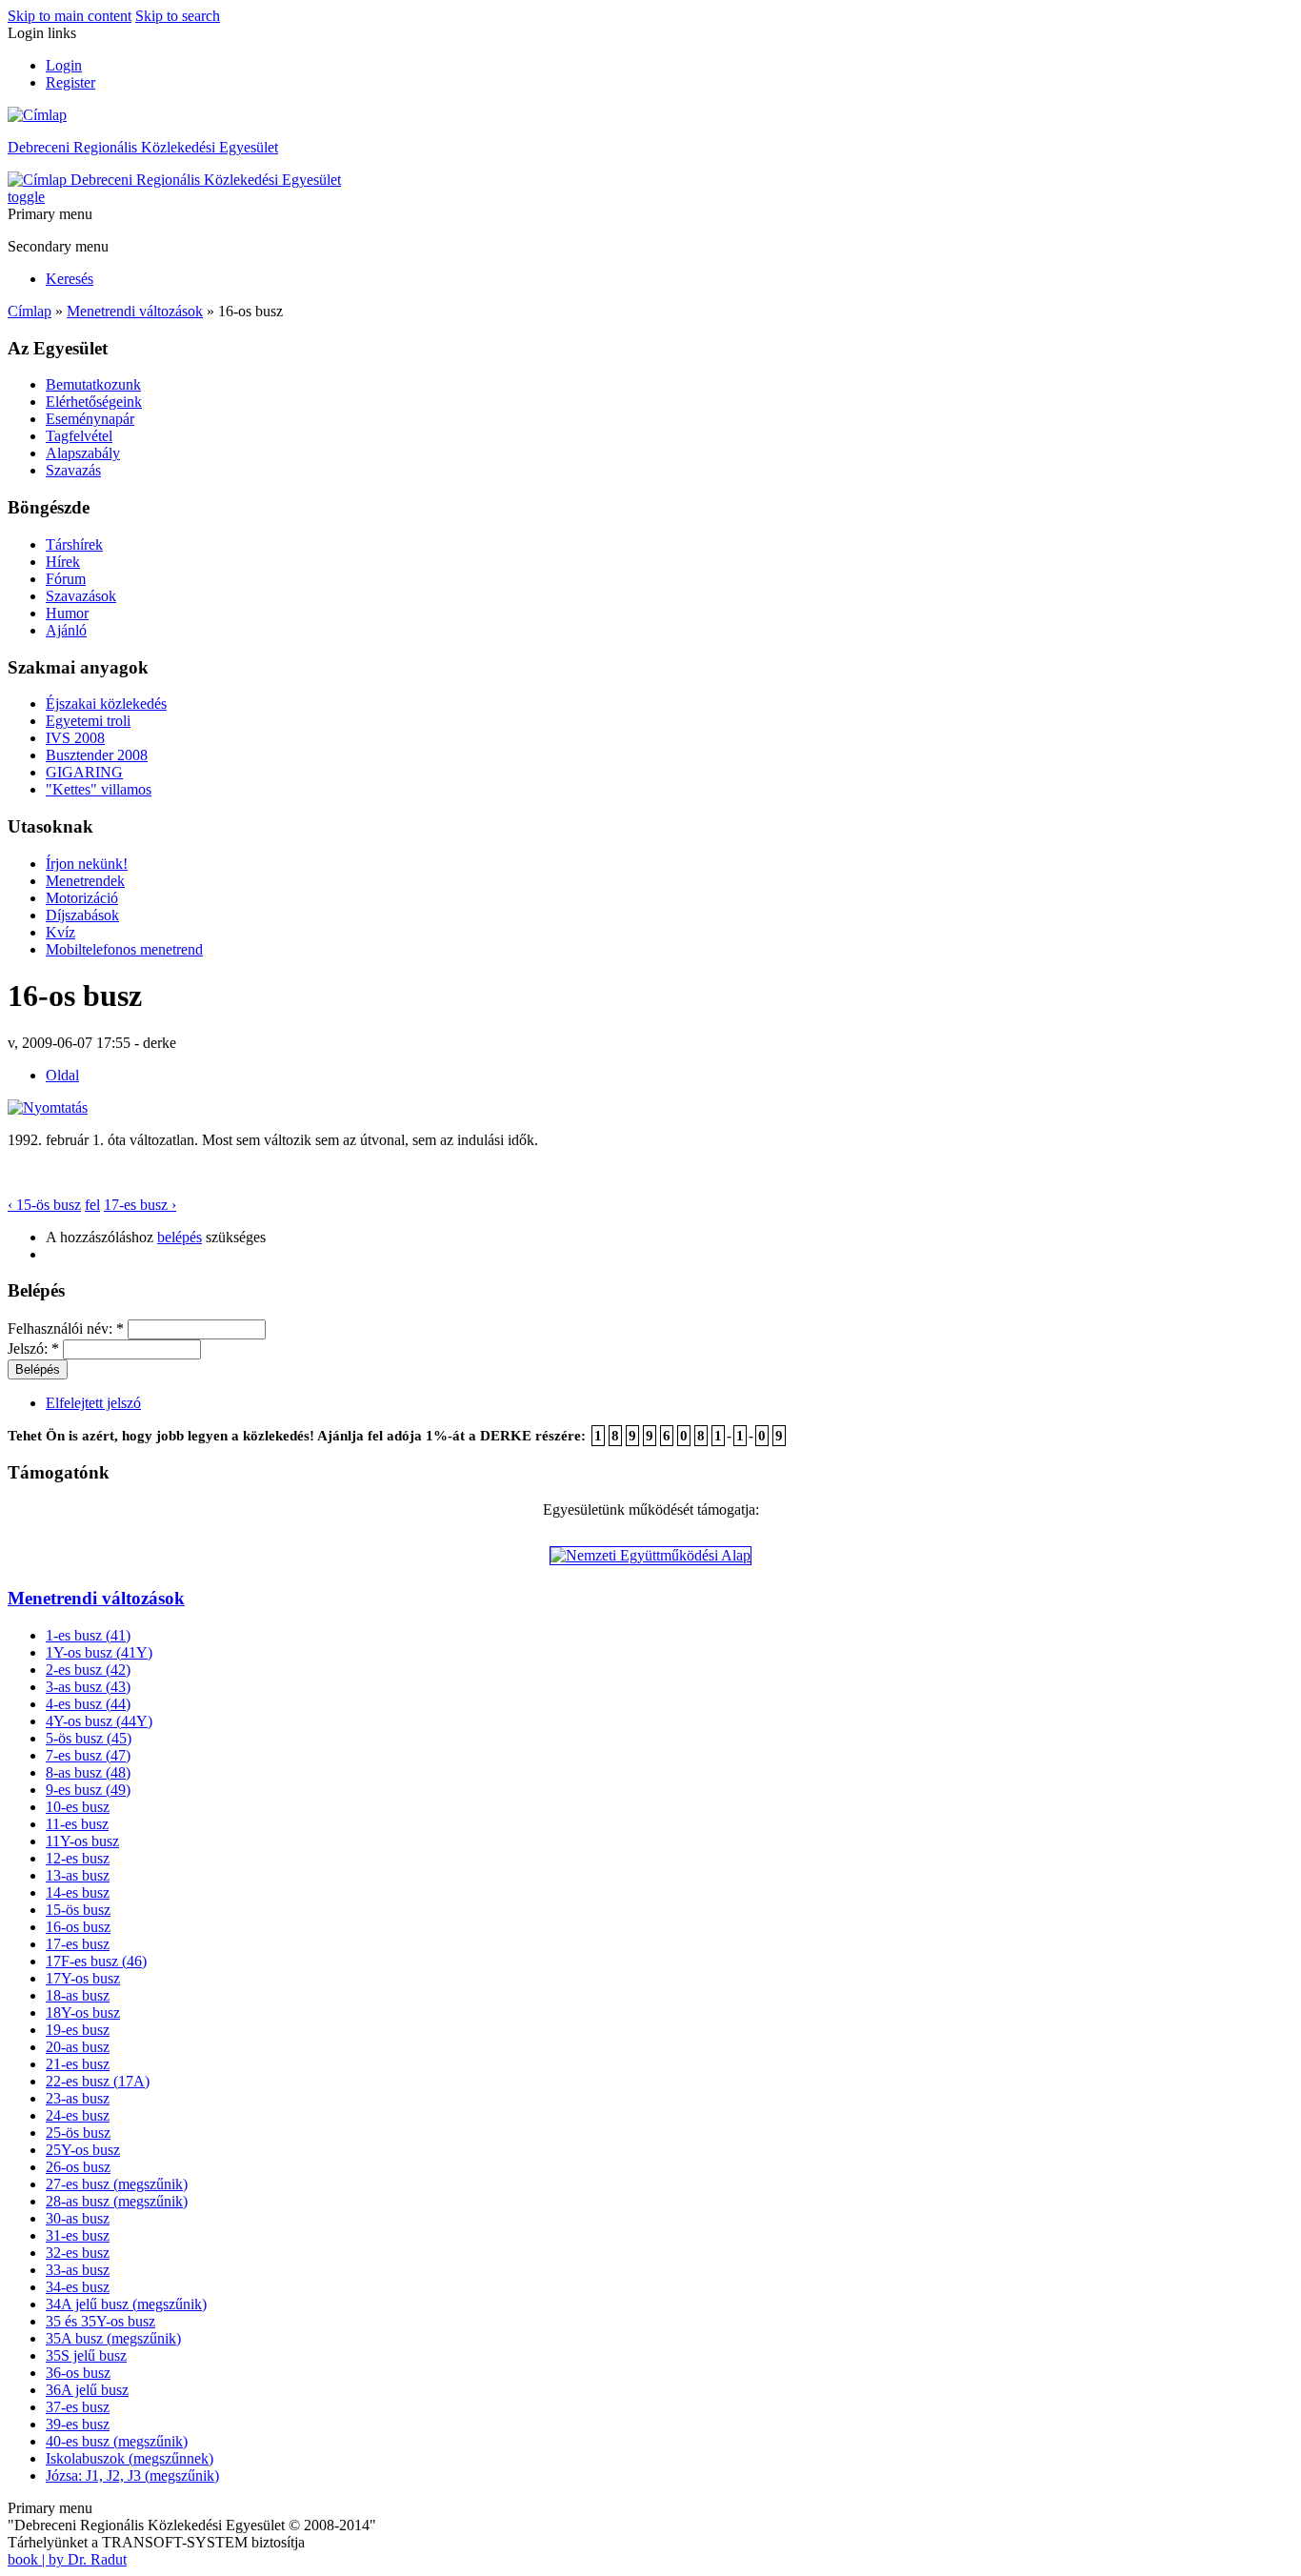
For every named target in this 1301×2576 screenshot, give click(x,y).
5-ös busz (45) (89, 1738)
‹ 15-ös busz (44, 1205)
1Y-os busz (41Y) (99, 1652)
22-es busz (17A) (98, 2081)
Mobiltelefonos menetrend (124, 949)
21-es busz (78, 2064)
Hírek (63, 562)
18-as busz (78, 1995)
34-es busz (78, 2287)
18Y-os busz (83, 2012)
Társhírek (74, 544)
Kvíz (60, 932)
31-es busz (78, 2235)
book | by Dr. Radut (67, 2559)
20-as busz (78, 2047)
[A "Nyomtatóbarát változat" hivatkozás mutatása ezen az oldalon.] (48, 1107)
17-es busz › (140, 1205)
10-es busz (78, 1807)
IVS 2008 (75, 738)
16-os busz (78, 1927)
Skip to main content (70, 16)
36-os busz (78, 2373)
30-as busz (78, 2218)
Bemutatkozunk (93, 384)
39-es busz (78, 2424)
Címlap (30, 311)
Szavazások (81, 596)
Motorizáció (82, 898)
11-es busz (77, 1824)
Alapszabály (83, 453)
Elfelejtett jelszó (93, 1403)
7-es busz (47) (88, 1755)
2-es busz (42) (88, 1670)
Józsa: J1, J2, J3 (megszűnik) (132, 2475)
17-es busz (78, 1944)
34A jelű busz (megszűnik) (126, 2304)
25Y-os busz (83, 2150)
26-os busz (78, 2167)
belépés (180, 1237)
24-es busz (78, 2115)
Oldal (62, 1075)
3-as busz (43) (88, 1687)
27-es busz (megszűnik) (117, 2184)
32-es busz (78, 2253)
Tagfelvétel (79, 436)
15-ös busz (78, 1910)
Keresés (70, 279)
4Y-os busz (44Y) (99, 1721)
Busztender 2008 (97, 755)
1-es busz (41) (88, 1635)
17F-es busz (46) (96, 1961)
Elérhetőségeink (94, 402)
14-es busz (78, 1892)
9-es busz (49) (88, 1790)
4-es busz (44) (88, 1704)
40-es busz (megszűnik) (117, 2441)
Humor (67, 613)
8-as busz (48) (88, 1772)
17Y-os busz (83, 1978)
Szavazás (73, 470)
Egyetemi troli (88, 721)
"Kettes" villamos (99, 789)
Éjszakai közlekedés (106, 704)
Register (70, 82)
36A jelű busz (87, 2390)
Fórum (66, 579)
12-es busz (78, 1858)
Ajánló (66, 630)
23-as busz (78, 2098)
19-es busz (78, 2030)
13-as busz (78, 1875)
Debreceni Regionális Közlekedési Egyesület (143, 147)
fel (92, 1205)
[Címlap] (37, 115)
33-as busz (78, 2270)
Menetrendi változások (135, 311)
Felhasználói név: (66, 1328)
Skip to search (178, 16)
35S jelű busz (86, 2355)
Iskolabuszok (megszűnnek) (130, 2458)
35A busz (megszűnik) (113, 2338)
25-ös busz (78, 2133)
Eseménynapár (90, 419)
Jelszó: (33, 1348)
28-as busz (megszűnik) (117, 2201)
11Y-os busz (82, 1841)
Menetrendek (85, 881)
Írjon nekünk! (87, 864)
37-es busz (78, 2407)
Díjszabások (82, 915)
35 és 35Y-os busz (100, 2321)
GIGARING (84, 772)
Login (64, 65)
